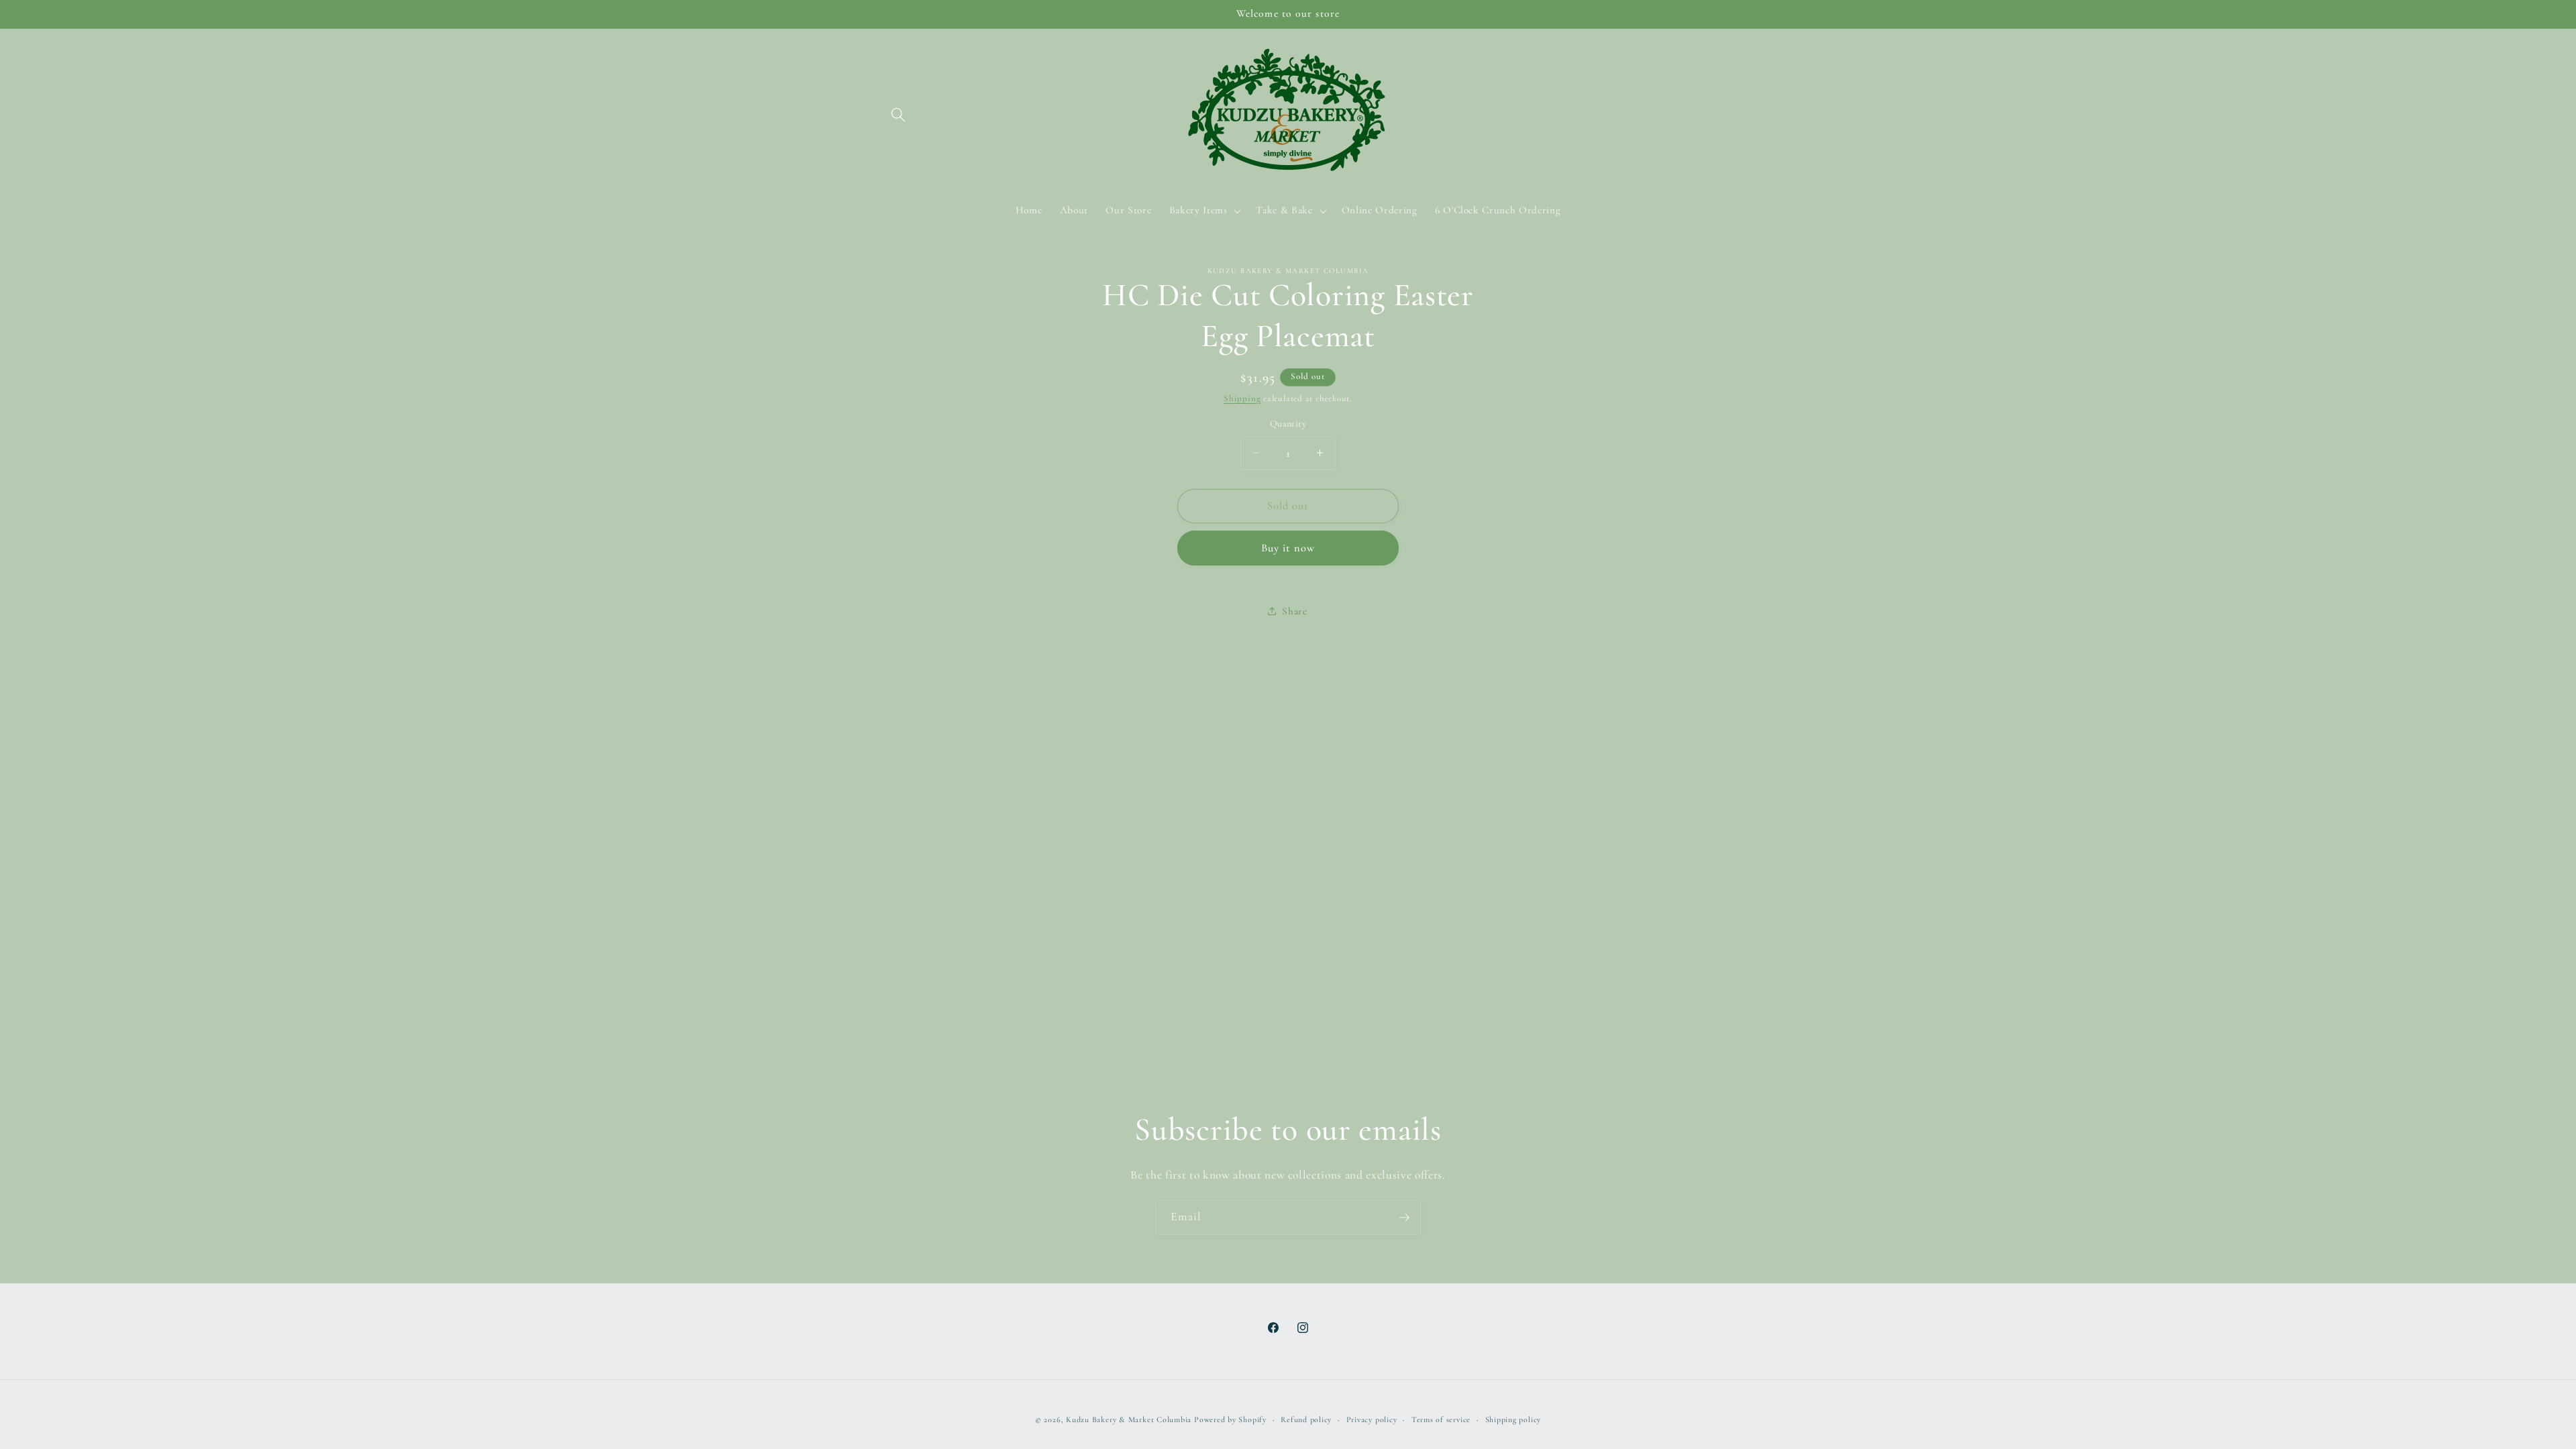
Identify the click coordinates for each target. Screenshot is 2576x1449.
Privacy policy (1372, 1419)
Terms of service (1441, 1419)
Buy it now (1288, 548)
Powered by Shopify (1230, 1419)
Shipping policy (1513, 1419)
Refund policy (1306, 1419)
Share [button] (1294, 611)
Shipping (1242, 398)
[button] (898, 115)
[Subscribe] (1404, 1218)
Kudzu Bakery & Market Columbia (1129, 1419)
